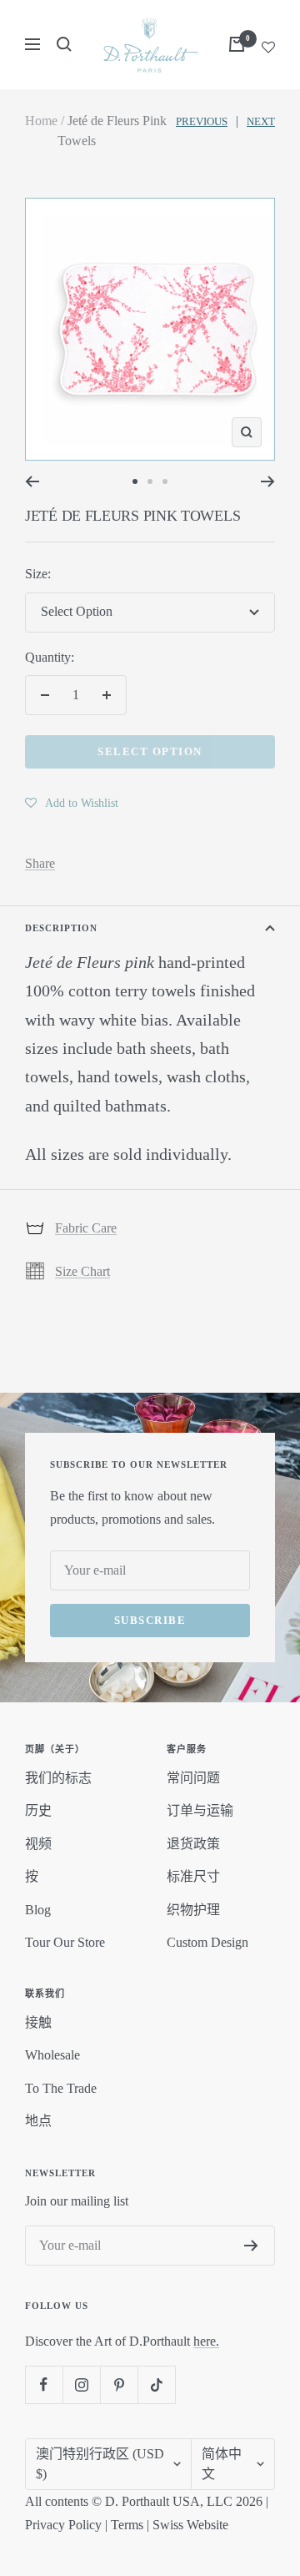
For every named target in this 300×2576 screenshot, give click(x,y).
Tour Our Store (65, 1942)
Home (41, 121)
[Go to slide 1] (135, 481)
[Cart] (237, 44)
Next (261, 121)
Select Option (150, 751)
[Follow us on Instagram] (81, 2384)
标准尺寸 (193, 1876)
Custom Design (207, 1942)
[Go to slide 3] (165, 481)
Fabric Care (86, 1228)
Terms (127, 2525)
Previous (202, 121)
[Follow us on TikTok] (156, 2384)
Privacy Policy (63, 2525)
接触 (38, 2022)
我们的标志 (58, 1778)
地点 (38, 2121)
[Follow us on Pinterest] (119, 2384)
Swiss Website (190, 2525)
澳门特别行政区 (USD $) (100, 2464)
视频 (38, 1844)
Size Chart (82, 1271)
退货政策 (193, 1844)
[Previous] (32, 481)
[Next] (268, 481)
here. (206, 2341)
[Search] (64, 44)
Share (40, 863)
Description (61, 928)
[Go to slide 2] (150, 481)
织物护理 (193, 1910)
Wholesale (52, 2055)
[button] (72, 803)
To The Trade (61, 2088)
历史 (38, 1810)
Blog (38, 1910)
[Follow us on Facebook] (44, 2384)
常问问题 (193, 1778)
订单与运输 (200, 1810)
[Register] (251, 2246)
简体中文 (222, 2464)
